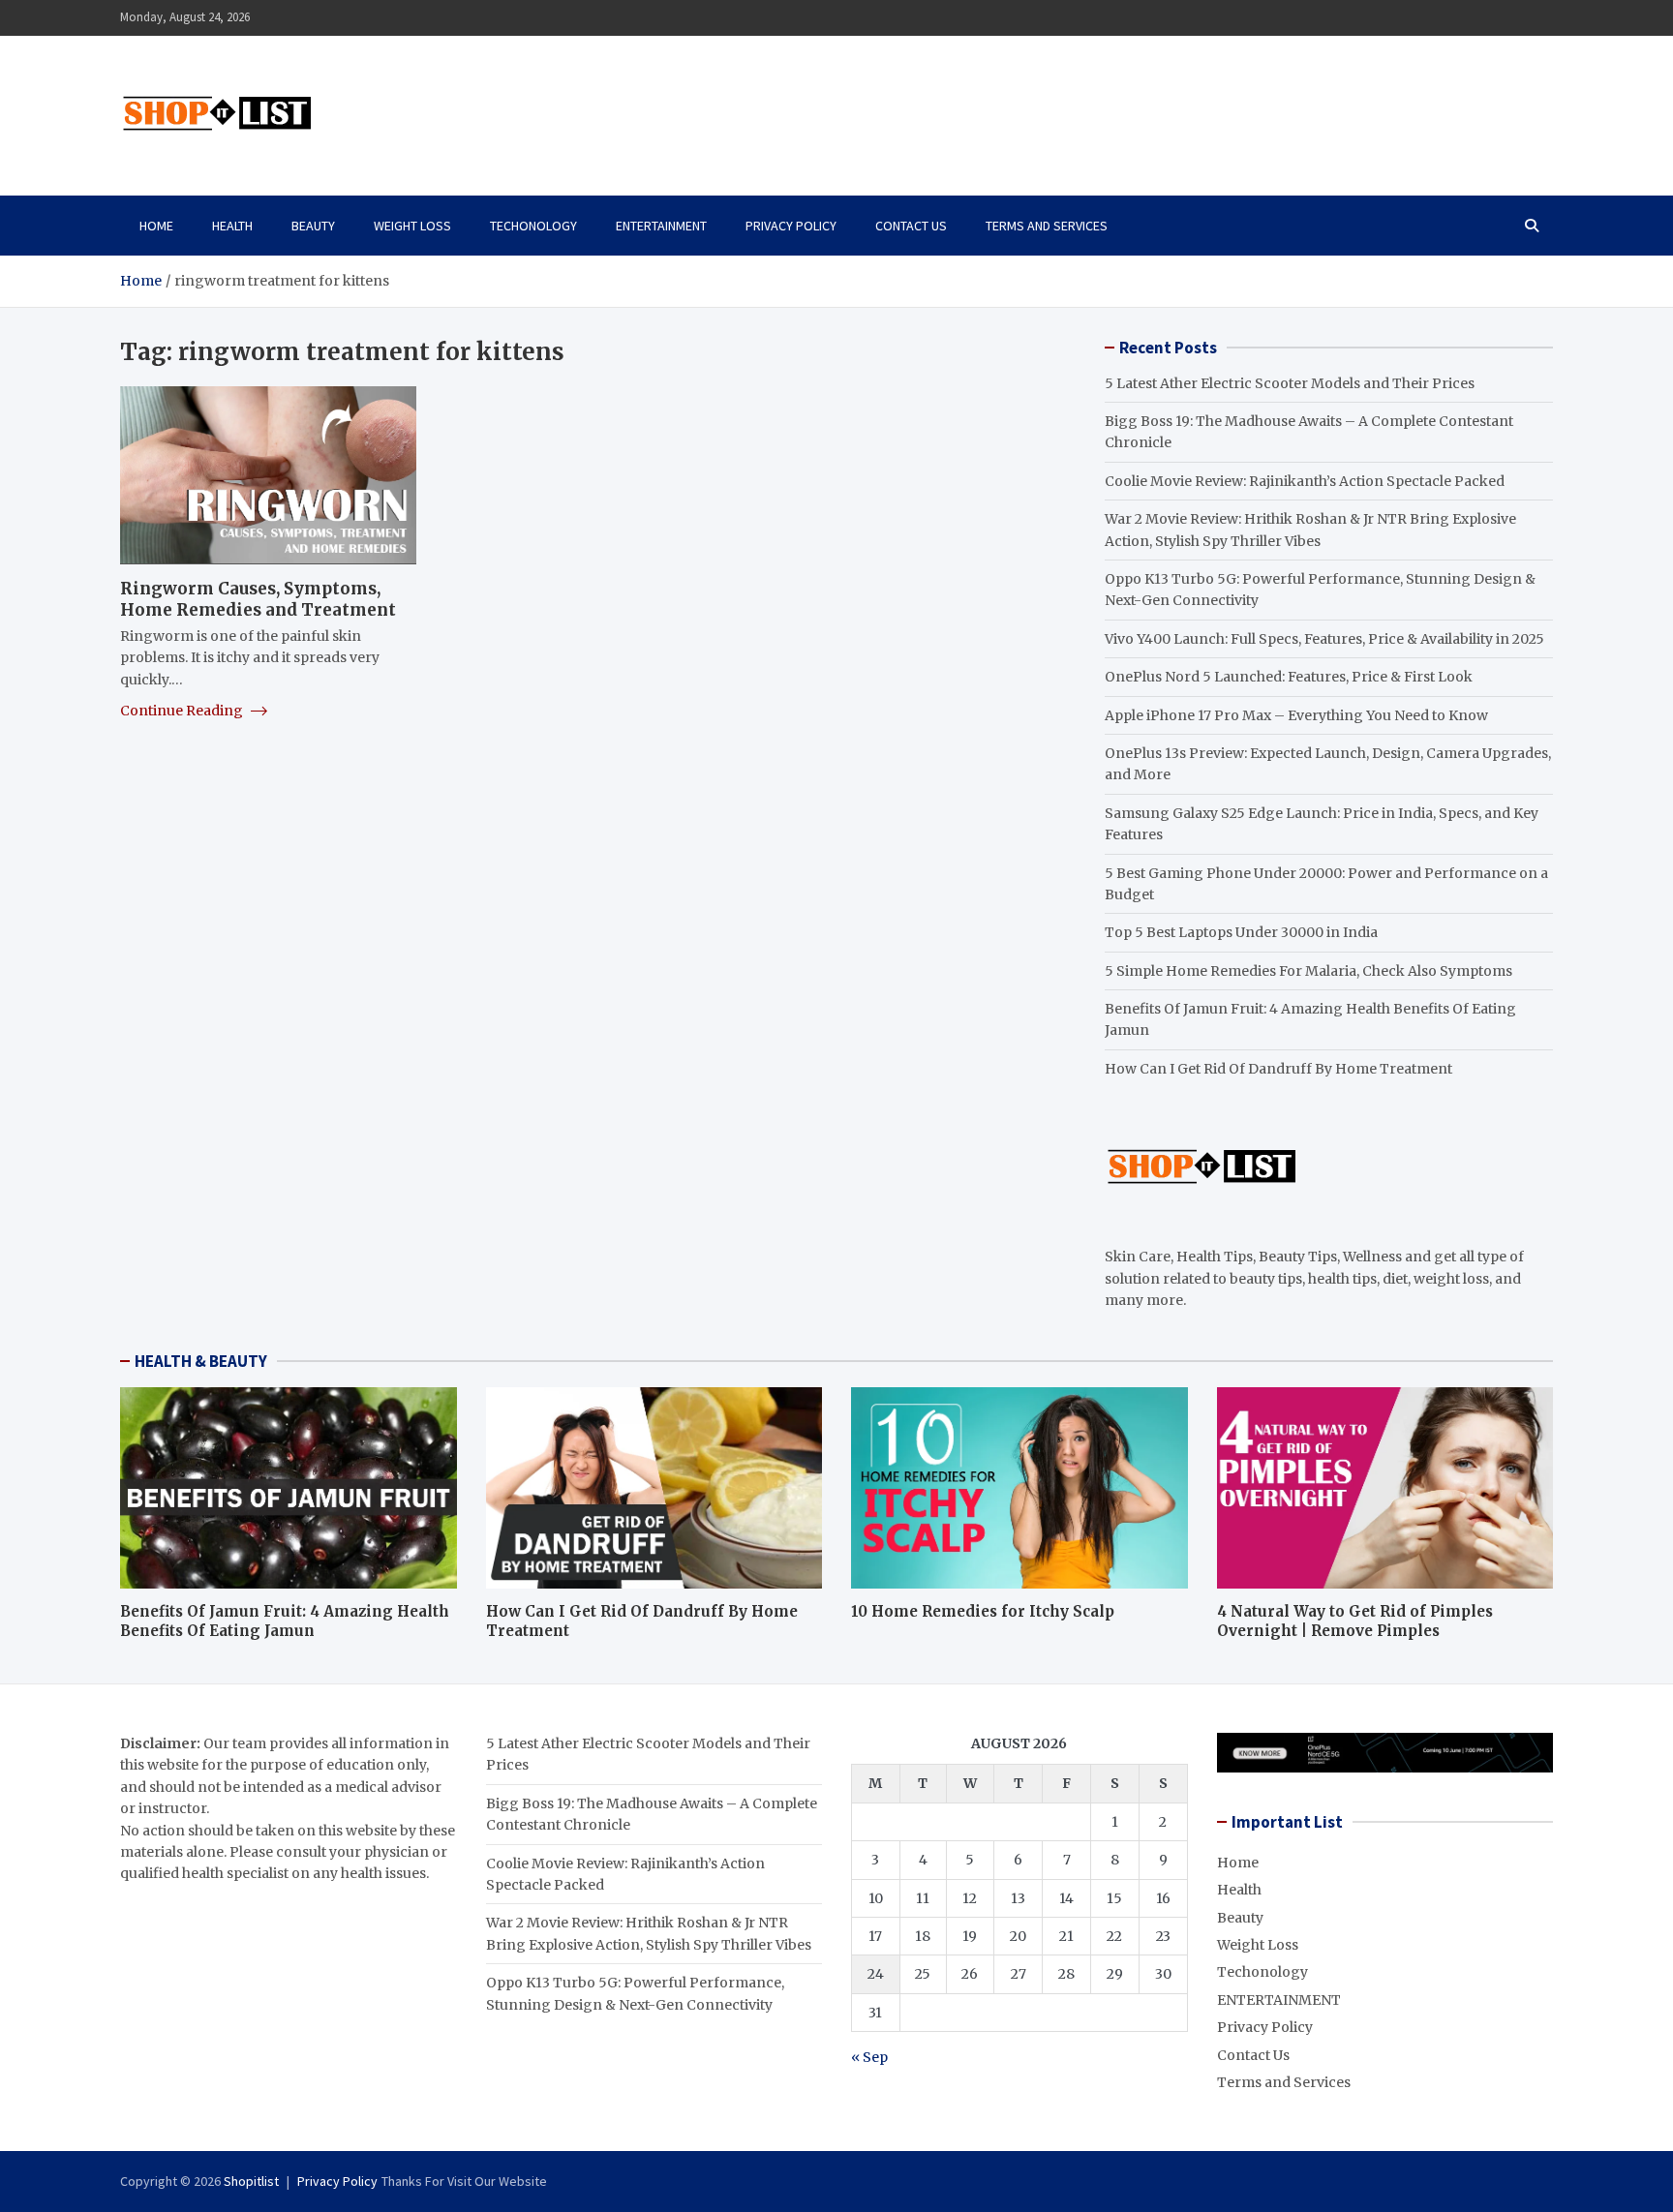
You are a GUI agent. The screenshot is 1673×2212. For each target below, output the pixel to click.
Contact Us (911, 226)
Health (232, 226)
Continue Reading (183, 710)
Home (156, 226)
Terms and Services (1047, 226)
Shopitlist (251, 2181)
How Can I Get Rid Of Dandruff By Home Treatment (1278, 1069)
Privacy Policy (791, 226)
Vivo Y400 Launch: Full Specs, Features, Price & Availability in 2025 (1324, 639)
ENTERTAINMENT (661, 226)
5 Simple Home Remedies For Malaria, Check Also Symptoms (1308, 971)
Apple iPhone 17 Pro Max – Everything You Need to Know (1296, 715)
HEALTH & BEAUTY (201, 1361)
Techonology (533, 226)
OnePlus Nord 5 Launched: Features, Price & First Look (1289, 677)
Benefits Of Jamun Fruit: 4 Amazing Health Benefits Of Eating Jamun (285, 1621)
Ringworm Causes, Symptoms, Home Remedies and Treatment (258, 598)
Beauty (313, 226)
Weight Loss (412, 226)
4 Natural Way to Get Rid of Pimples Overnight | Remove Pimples (1355, 1621)
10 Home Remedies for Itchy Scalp (983, 1611)
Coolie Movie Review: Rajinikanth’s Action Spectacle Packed (1305, 481)
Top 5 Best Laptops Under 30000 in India (1241, 932)
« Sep (869, 2057)
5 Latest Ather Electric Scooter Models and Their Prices (1290, 383)
